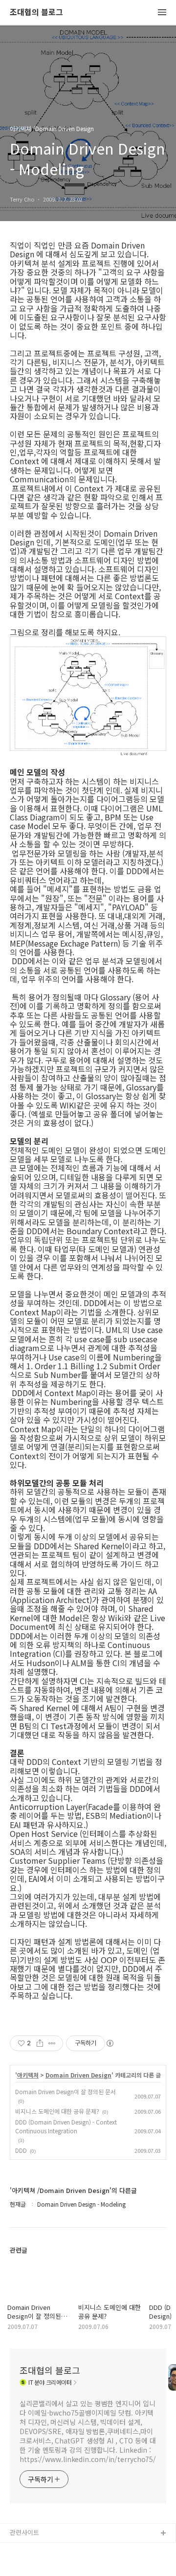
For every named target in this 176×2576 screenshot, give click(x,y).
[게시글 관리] (52, 2043)
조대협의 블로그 (36, 12)
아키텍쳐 (28, 2075)
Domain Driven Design (78, 2075)
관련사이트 (24, 2532)
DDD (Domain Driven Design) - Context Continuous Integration (66, 2126)
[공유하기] (40, 2043)
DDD (21, 2150)
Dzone (20, 2565)
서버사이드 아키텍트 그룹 (44, 2549)
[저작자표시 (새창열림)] (110, 2043)
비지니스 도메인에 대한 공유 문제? (57, 2111)
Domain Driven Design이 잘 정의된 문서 (66, 2091)
